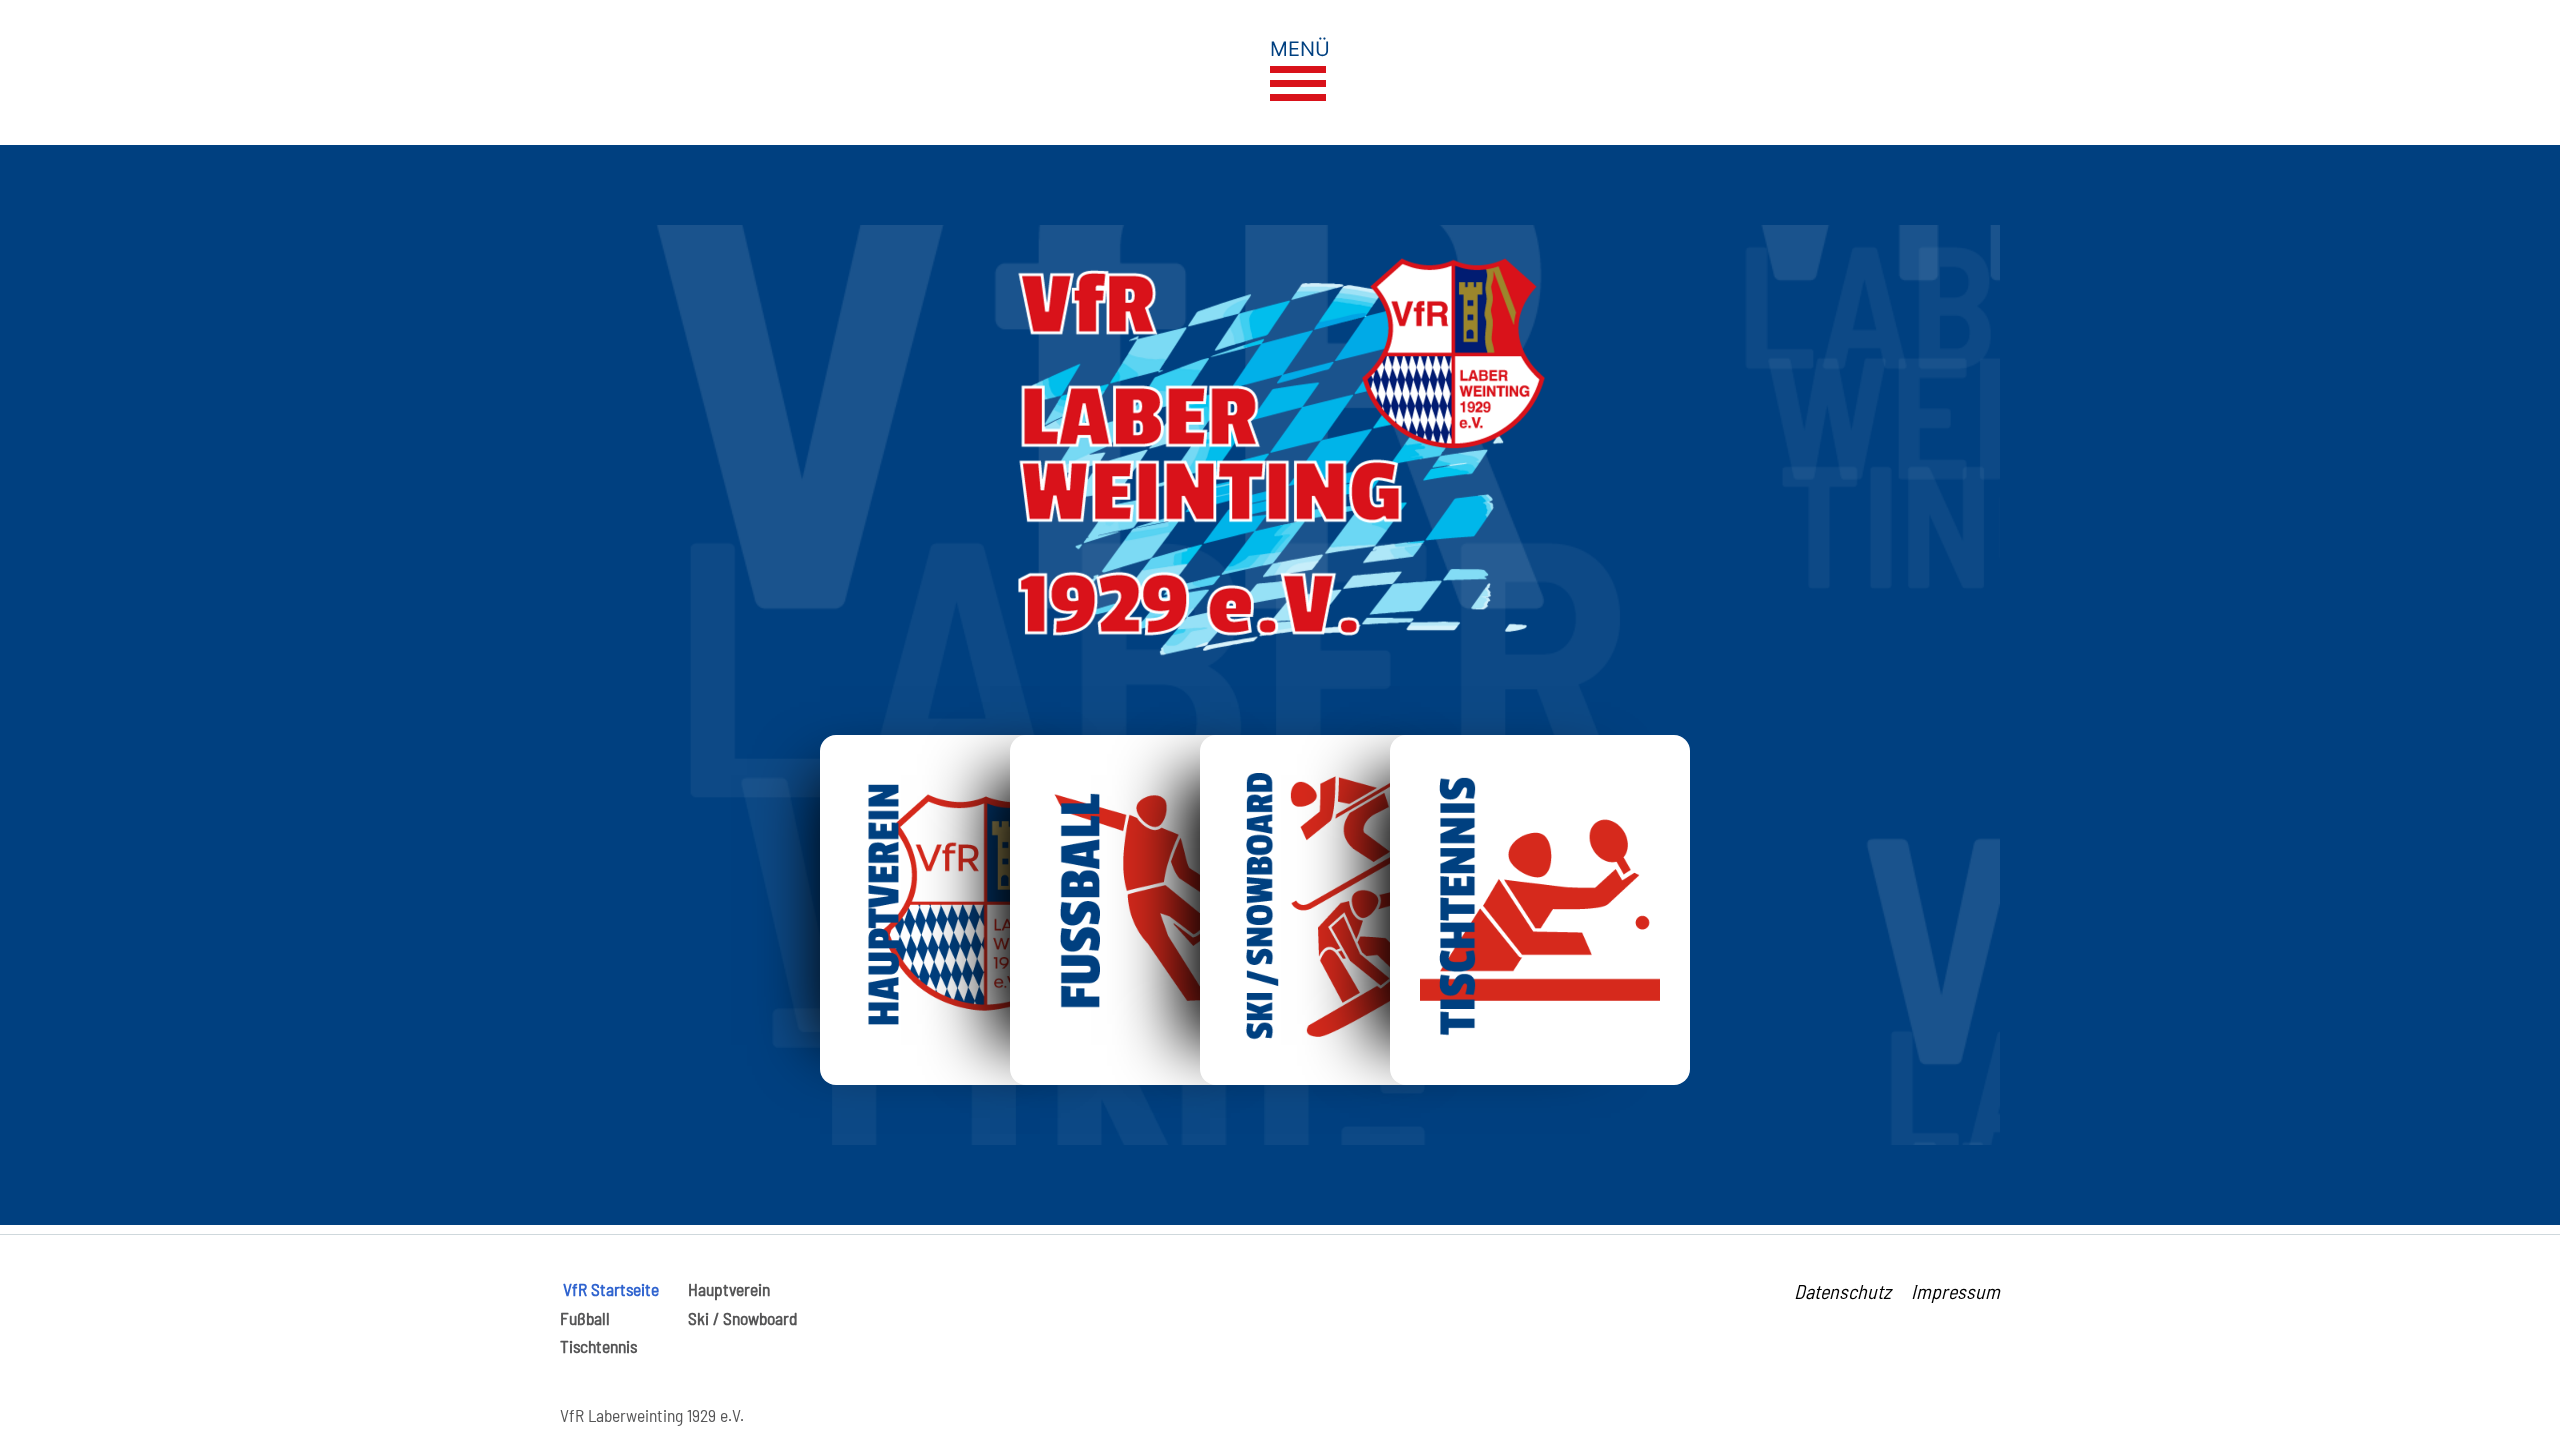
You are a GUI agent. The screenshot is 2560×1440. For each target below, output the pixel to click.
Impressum (1955, 1291)
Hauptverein (729, 1289)
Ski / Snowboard (742, 1318)
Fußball (585, 1318)
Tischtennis (598, 1346)
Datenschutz (1842, 1291)
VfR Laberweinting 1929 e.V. (652, 1415)
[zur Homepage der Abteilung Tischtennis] (1540, 905)
